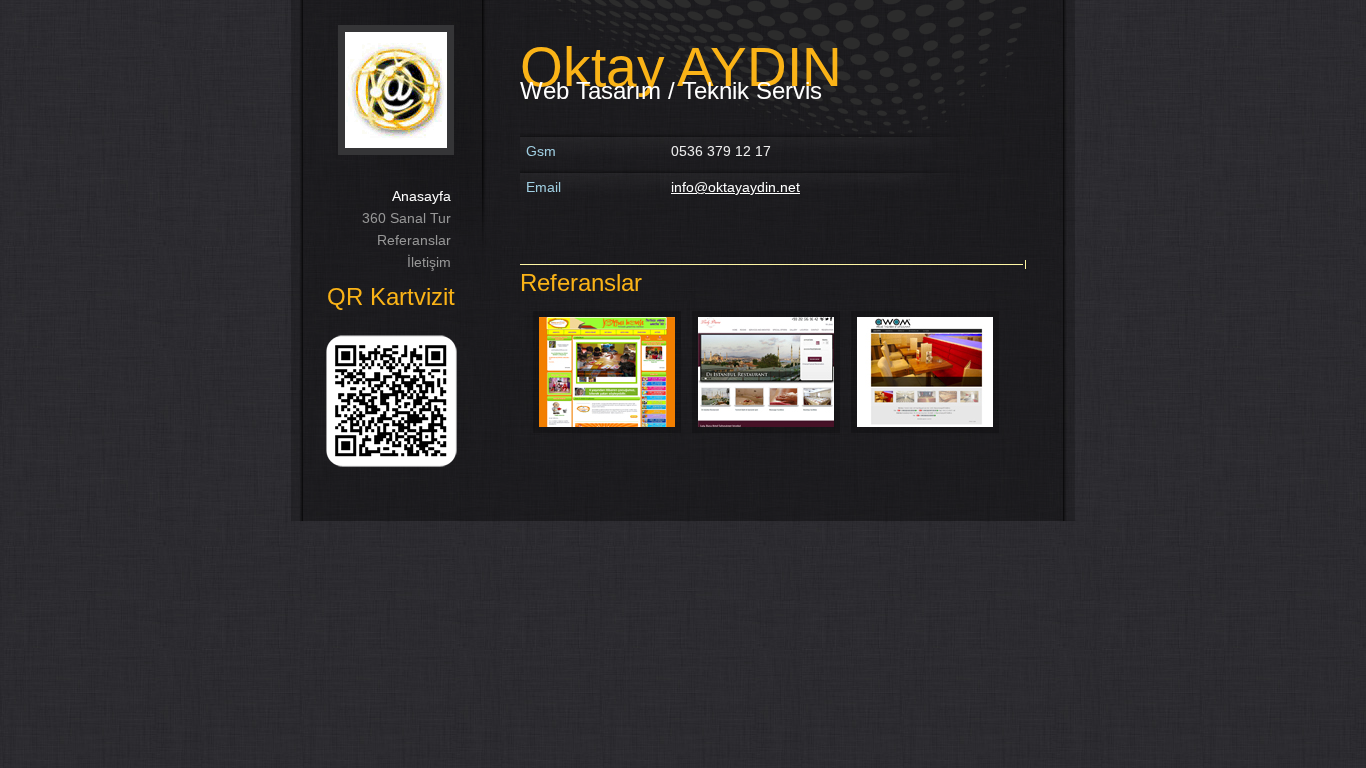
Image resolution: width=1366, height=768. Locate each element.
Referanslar (414, 240)
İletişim (429, 262)
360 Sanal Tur (406, 218)
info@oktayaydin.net (735, 187)
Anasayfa (421, 196)
